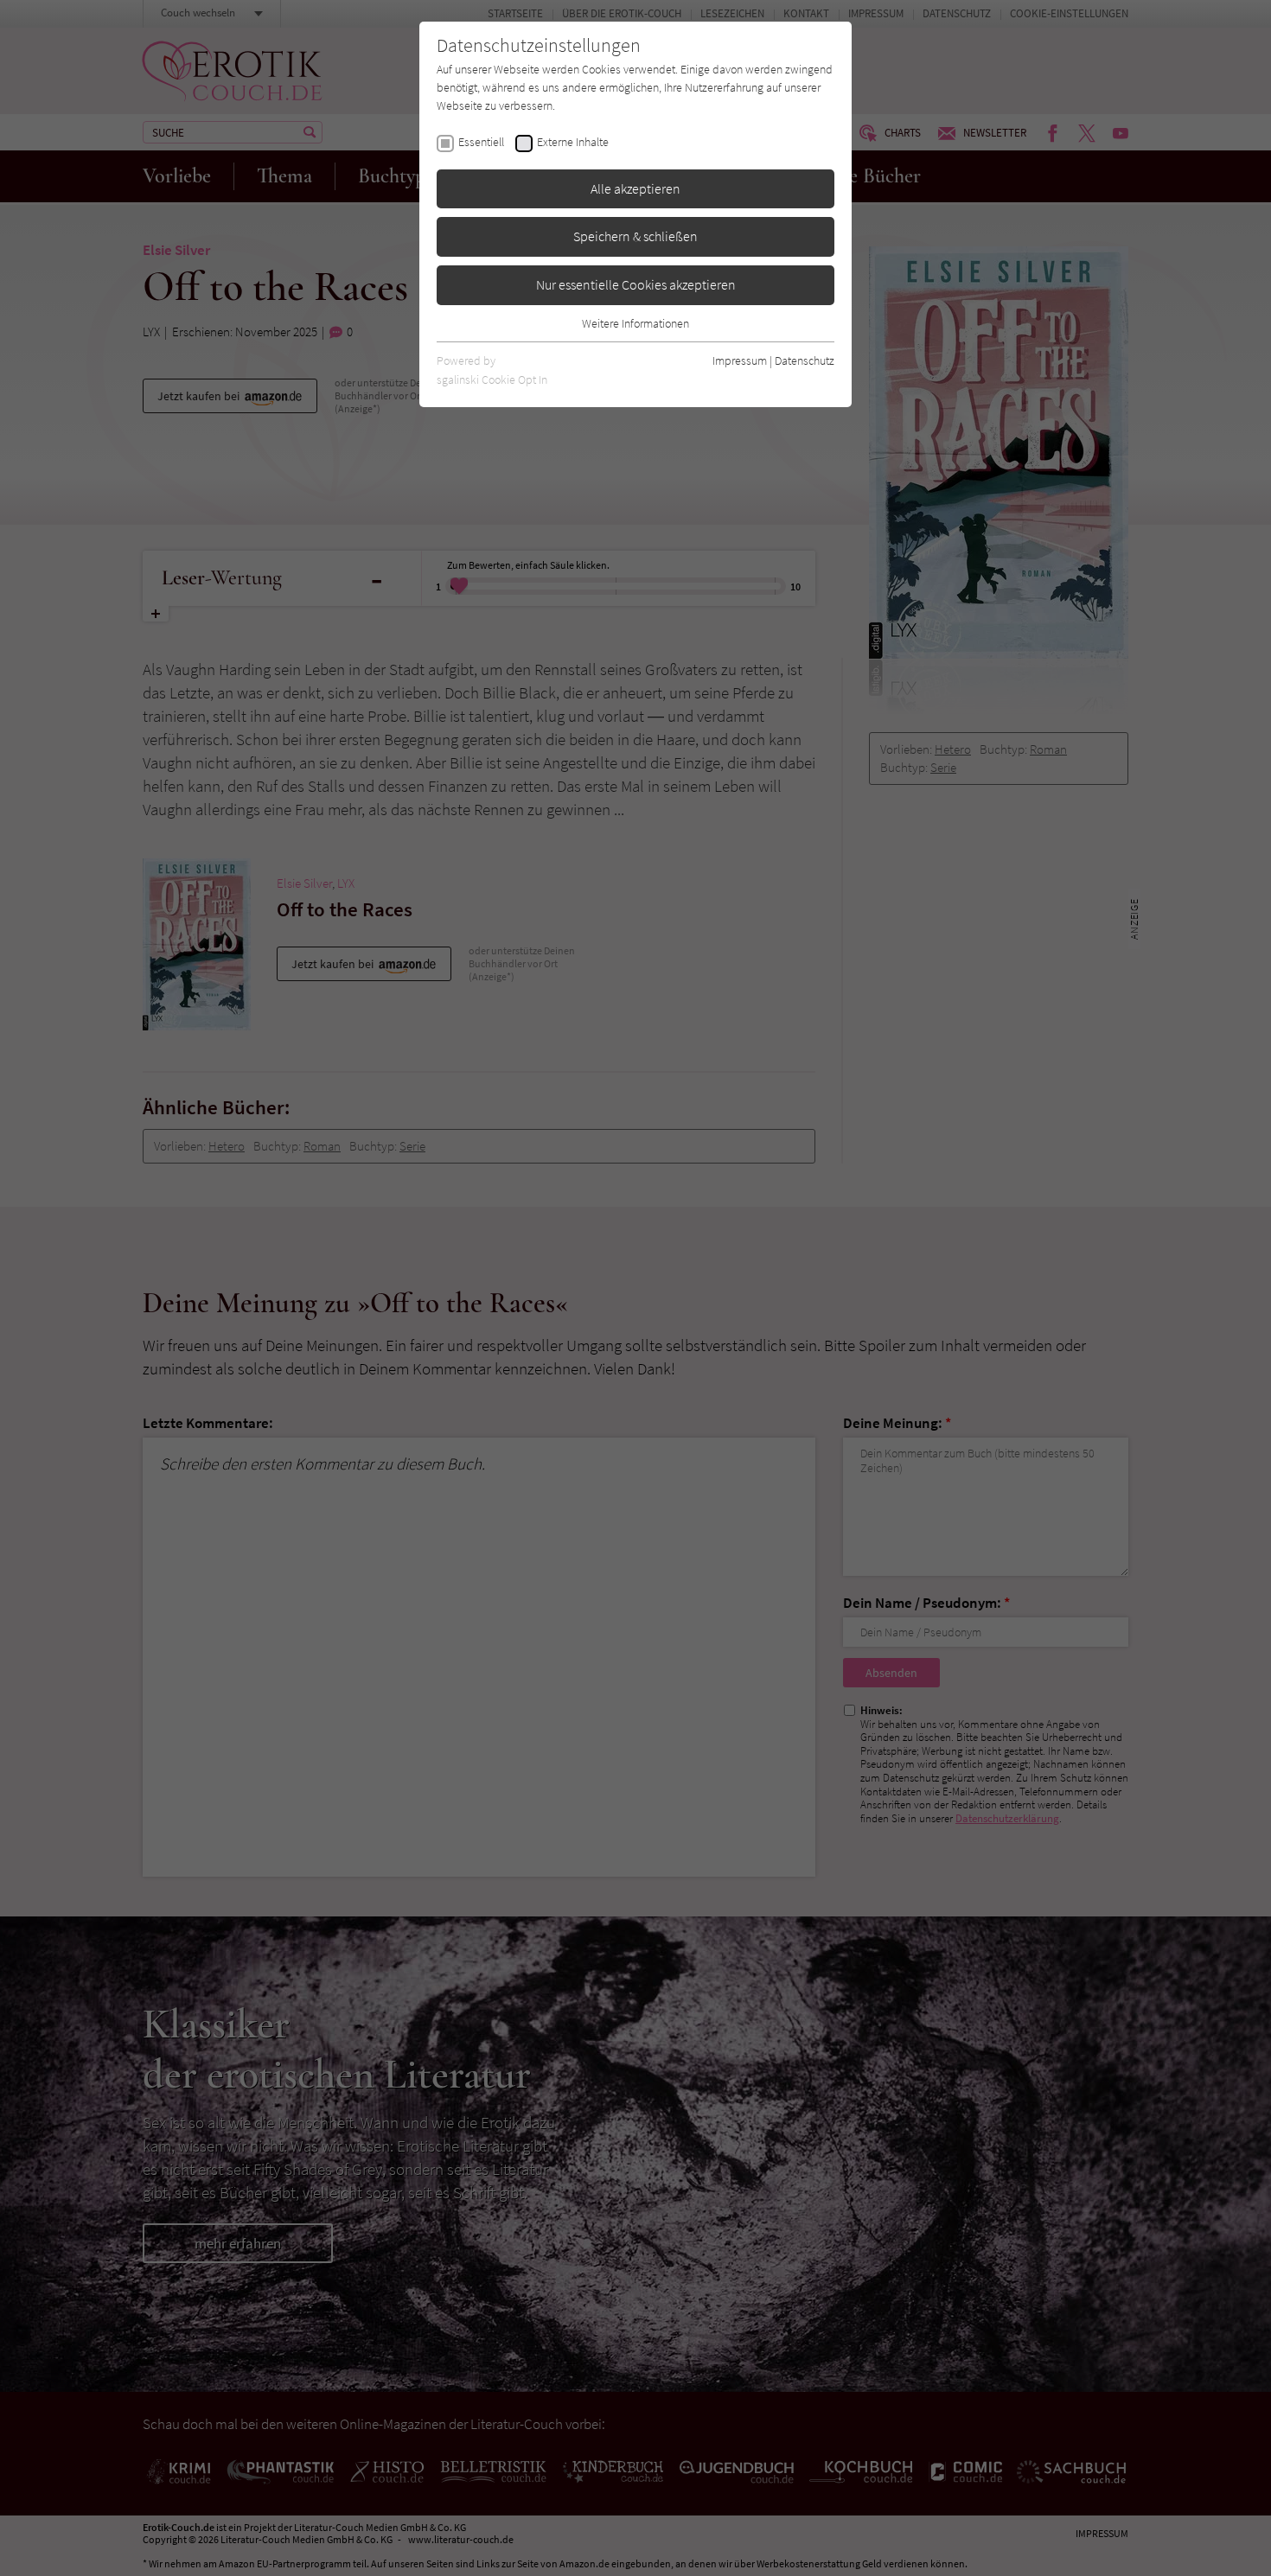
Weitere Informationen (635, 323)
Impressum (740, 360)
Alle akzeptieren (635, 188)
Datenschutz (805, 360)
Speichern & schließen (635, 236)
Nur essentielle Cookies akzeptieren (636, 284)
